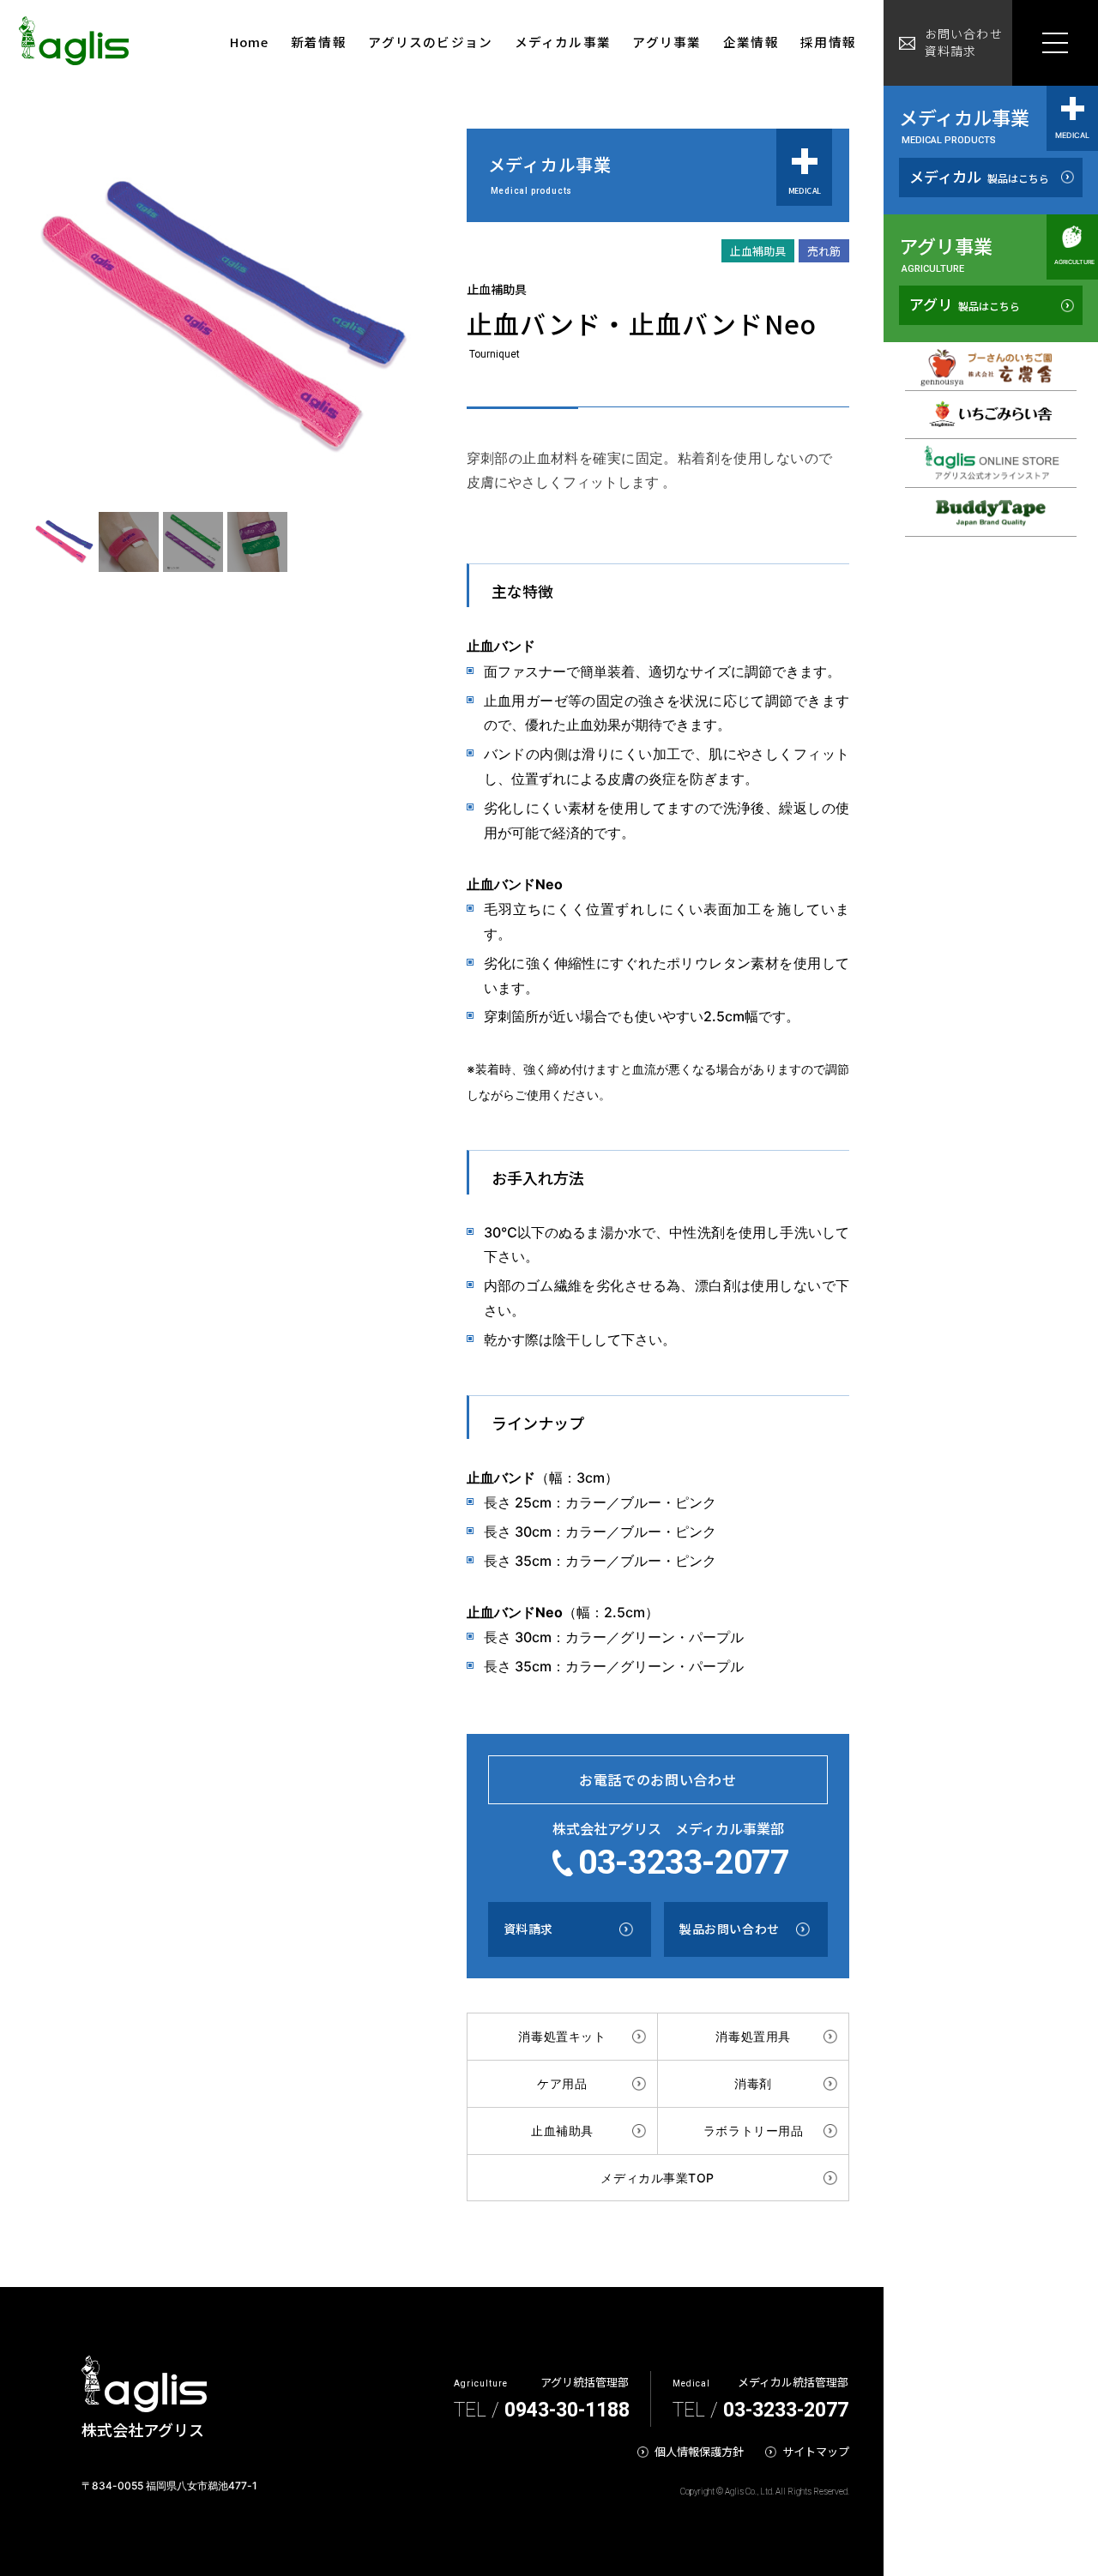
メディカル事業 (563, 42)
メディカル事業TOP (658, 2178)
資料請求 (528, 1929)
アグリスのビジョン (430, 42)
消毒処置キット (562, 2036)
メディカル (979, 176)
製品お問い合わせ (729, 1929)
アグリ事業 (667, 42)
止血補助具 (562, 2131)
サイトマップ (816, 2451)
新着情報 (319, 42)
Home (250, 42)
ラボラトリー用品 (753, 2131)
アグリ (965, 304)
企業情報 (751, 42)
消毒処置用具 (753, 2036)
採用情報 (828, 42)
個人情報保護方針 (699, 2451)
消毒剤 (753, 2083)
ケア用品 (562, 2083)
